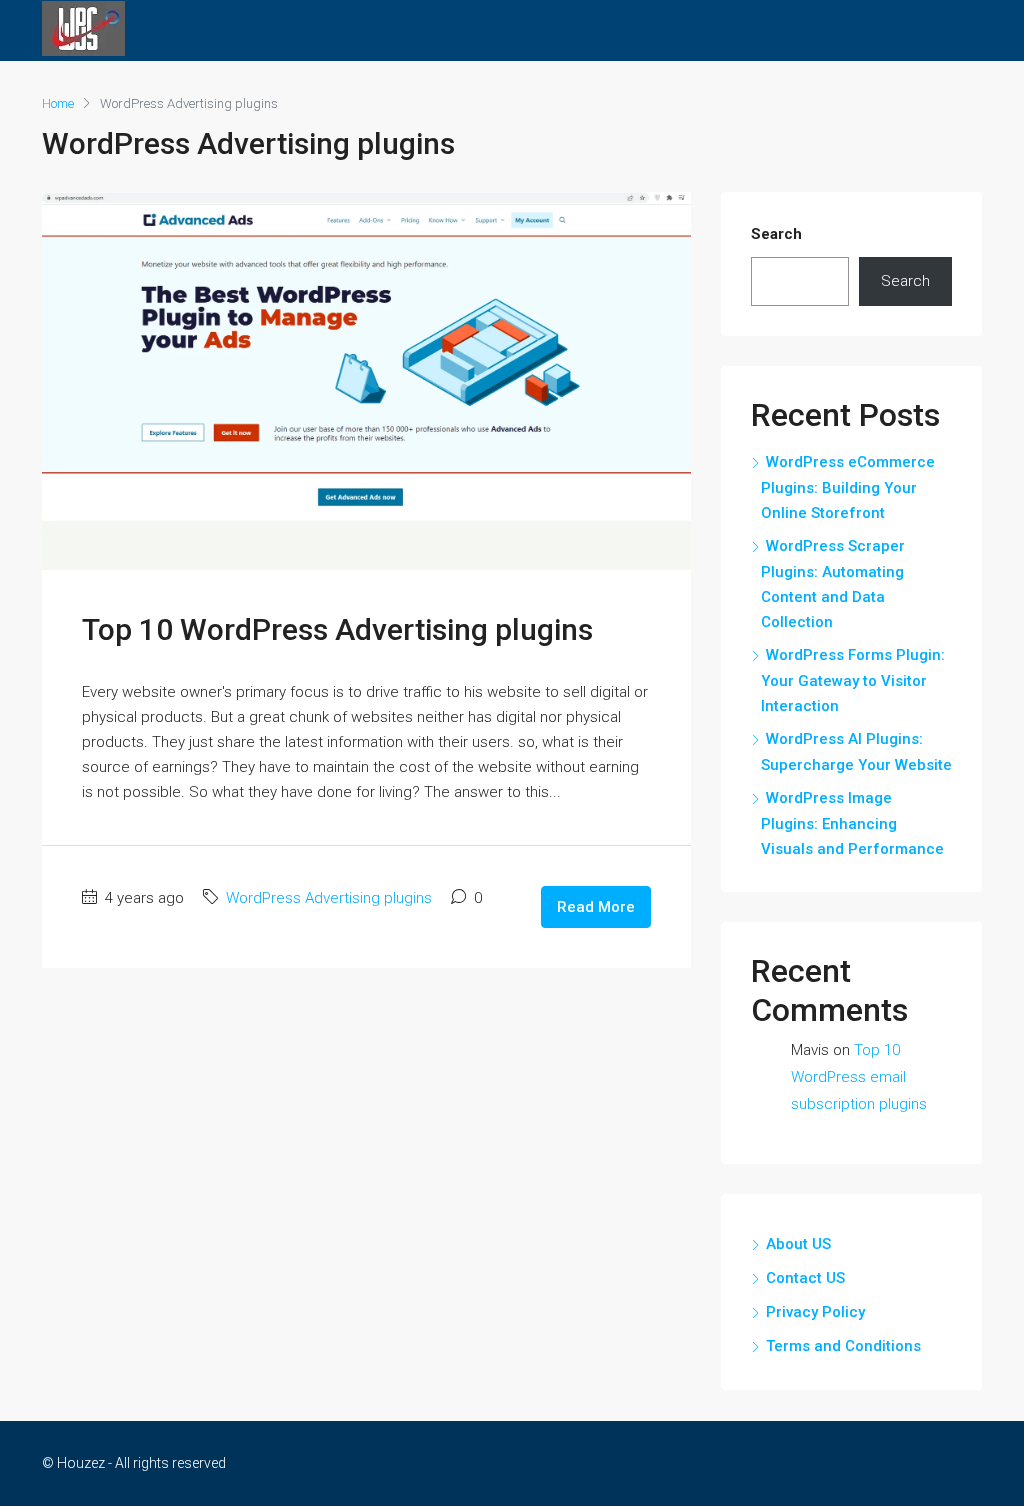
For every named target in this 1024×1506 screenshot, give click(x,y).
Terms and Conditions (843, 1346)
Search (776, 234)
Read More (596, 907)
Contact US (805, 1278)
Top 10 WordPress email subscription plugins (859, 1077)
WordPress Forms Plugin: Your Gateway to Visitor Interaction (853, 680)
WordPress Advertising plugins (329, 898)
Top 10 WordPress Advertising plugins (337, 629)
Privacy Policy (815, 1312)
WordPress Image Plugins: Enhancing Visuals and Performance (852, 823)
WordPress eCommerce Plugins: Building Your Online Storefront (848, 487)
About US (798, 1244)
